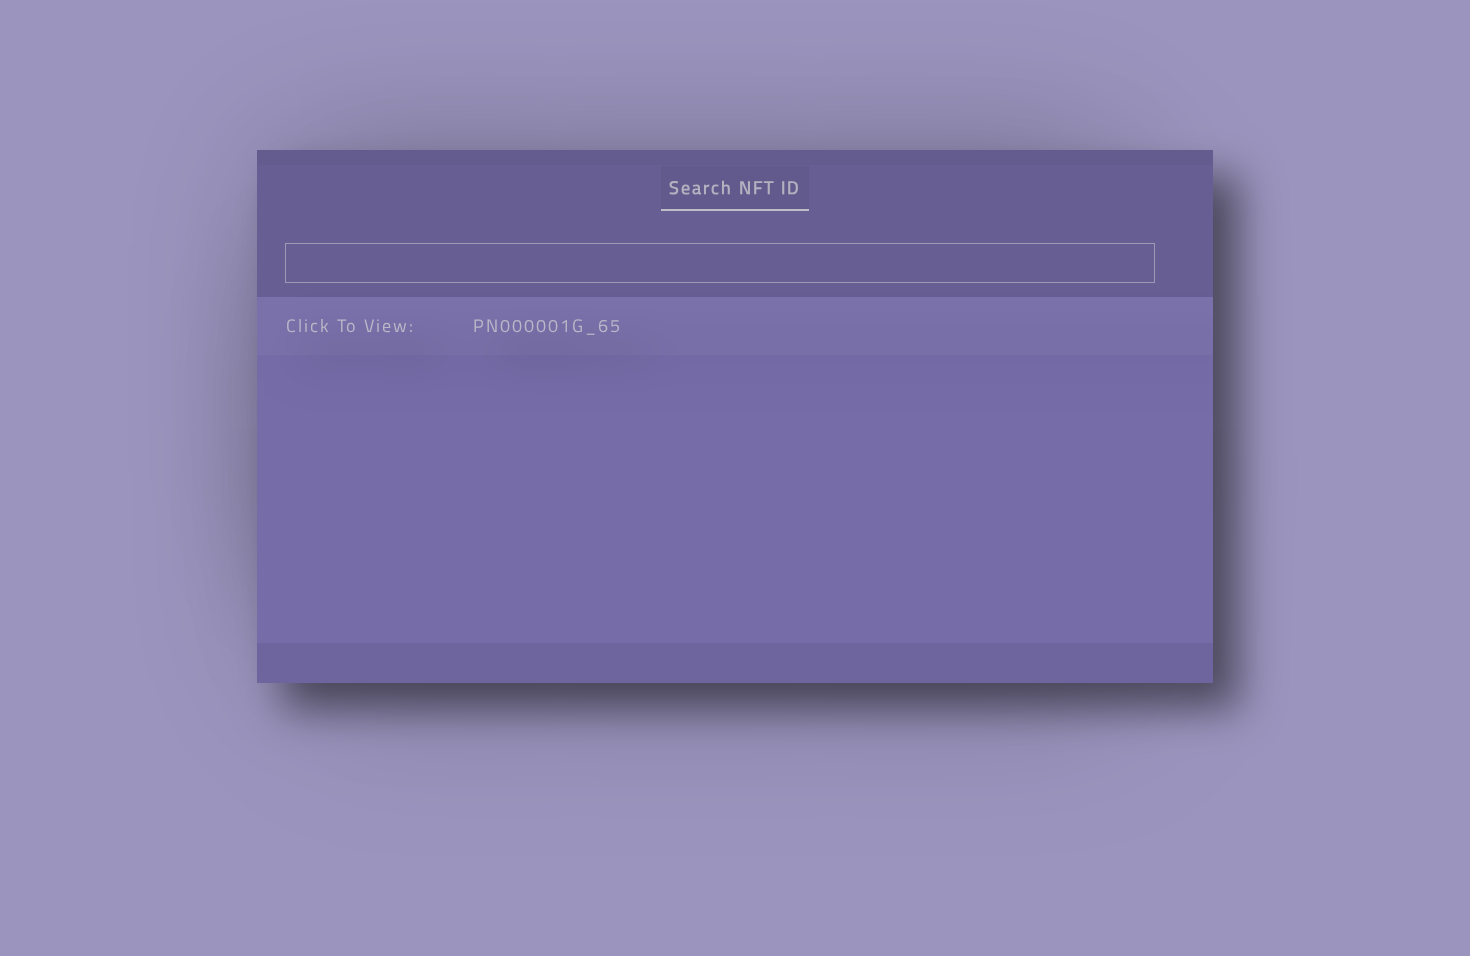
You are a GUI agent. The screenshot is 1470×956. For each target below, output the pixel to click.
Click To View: (350, 325)
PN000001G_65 (547, 325)
